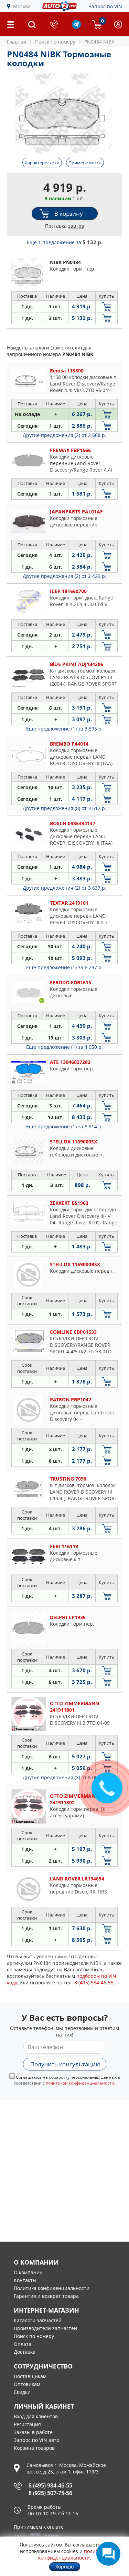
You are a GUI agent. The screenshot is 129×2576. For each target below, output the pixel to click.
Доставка (25, 2352)
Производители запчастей (45, 2328)
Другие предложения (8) (64, 808)
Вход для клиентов (36, 2416)
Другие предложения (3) (64, 1777)
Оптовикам (27, 2384)
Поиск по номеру (34, 2336)
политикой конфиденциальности (80, 2083)
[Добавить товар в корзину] (106, 306)
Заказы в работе (33, 2432)
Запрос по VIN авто (36, 2440)
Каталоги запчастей (38, 2320)
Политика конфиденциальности (52, 2288)
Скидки (22, 2392)
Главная (17, 42)
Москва (22, 6)
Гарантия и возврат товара (46, 2296)
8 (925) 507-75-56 (50, 2493)
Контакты (25, 2280)
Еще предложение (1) (64, 729)
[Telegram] (76, 27)
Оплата (23, 2344)
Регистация (27, 2424)
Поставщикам (30, 2376)
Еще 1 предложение (65, 242)
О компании (28, 2272)
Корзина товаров (34, 2448)
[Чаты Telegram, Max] (108, 2554)
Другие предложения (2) (64, 435)
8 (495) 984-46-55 (50, 2485)
